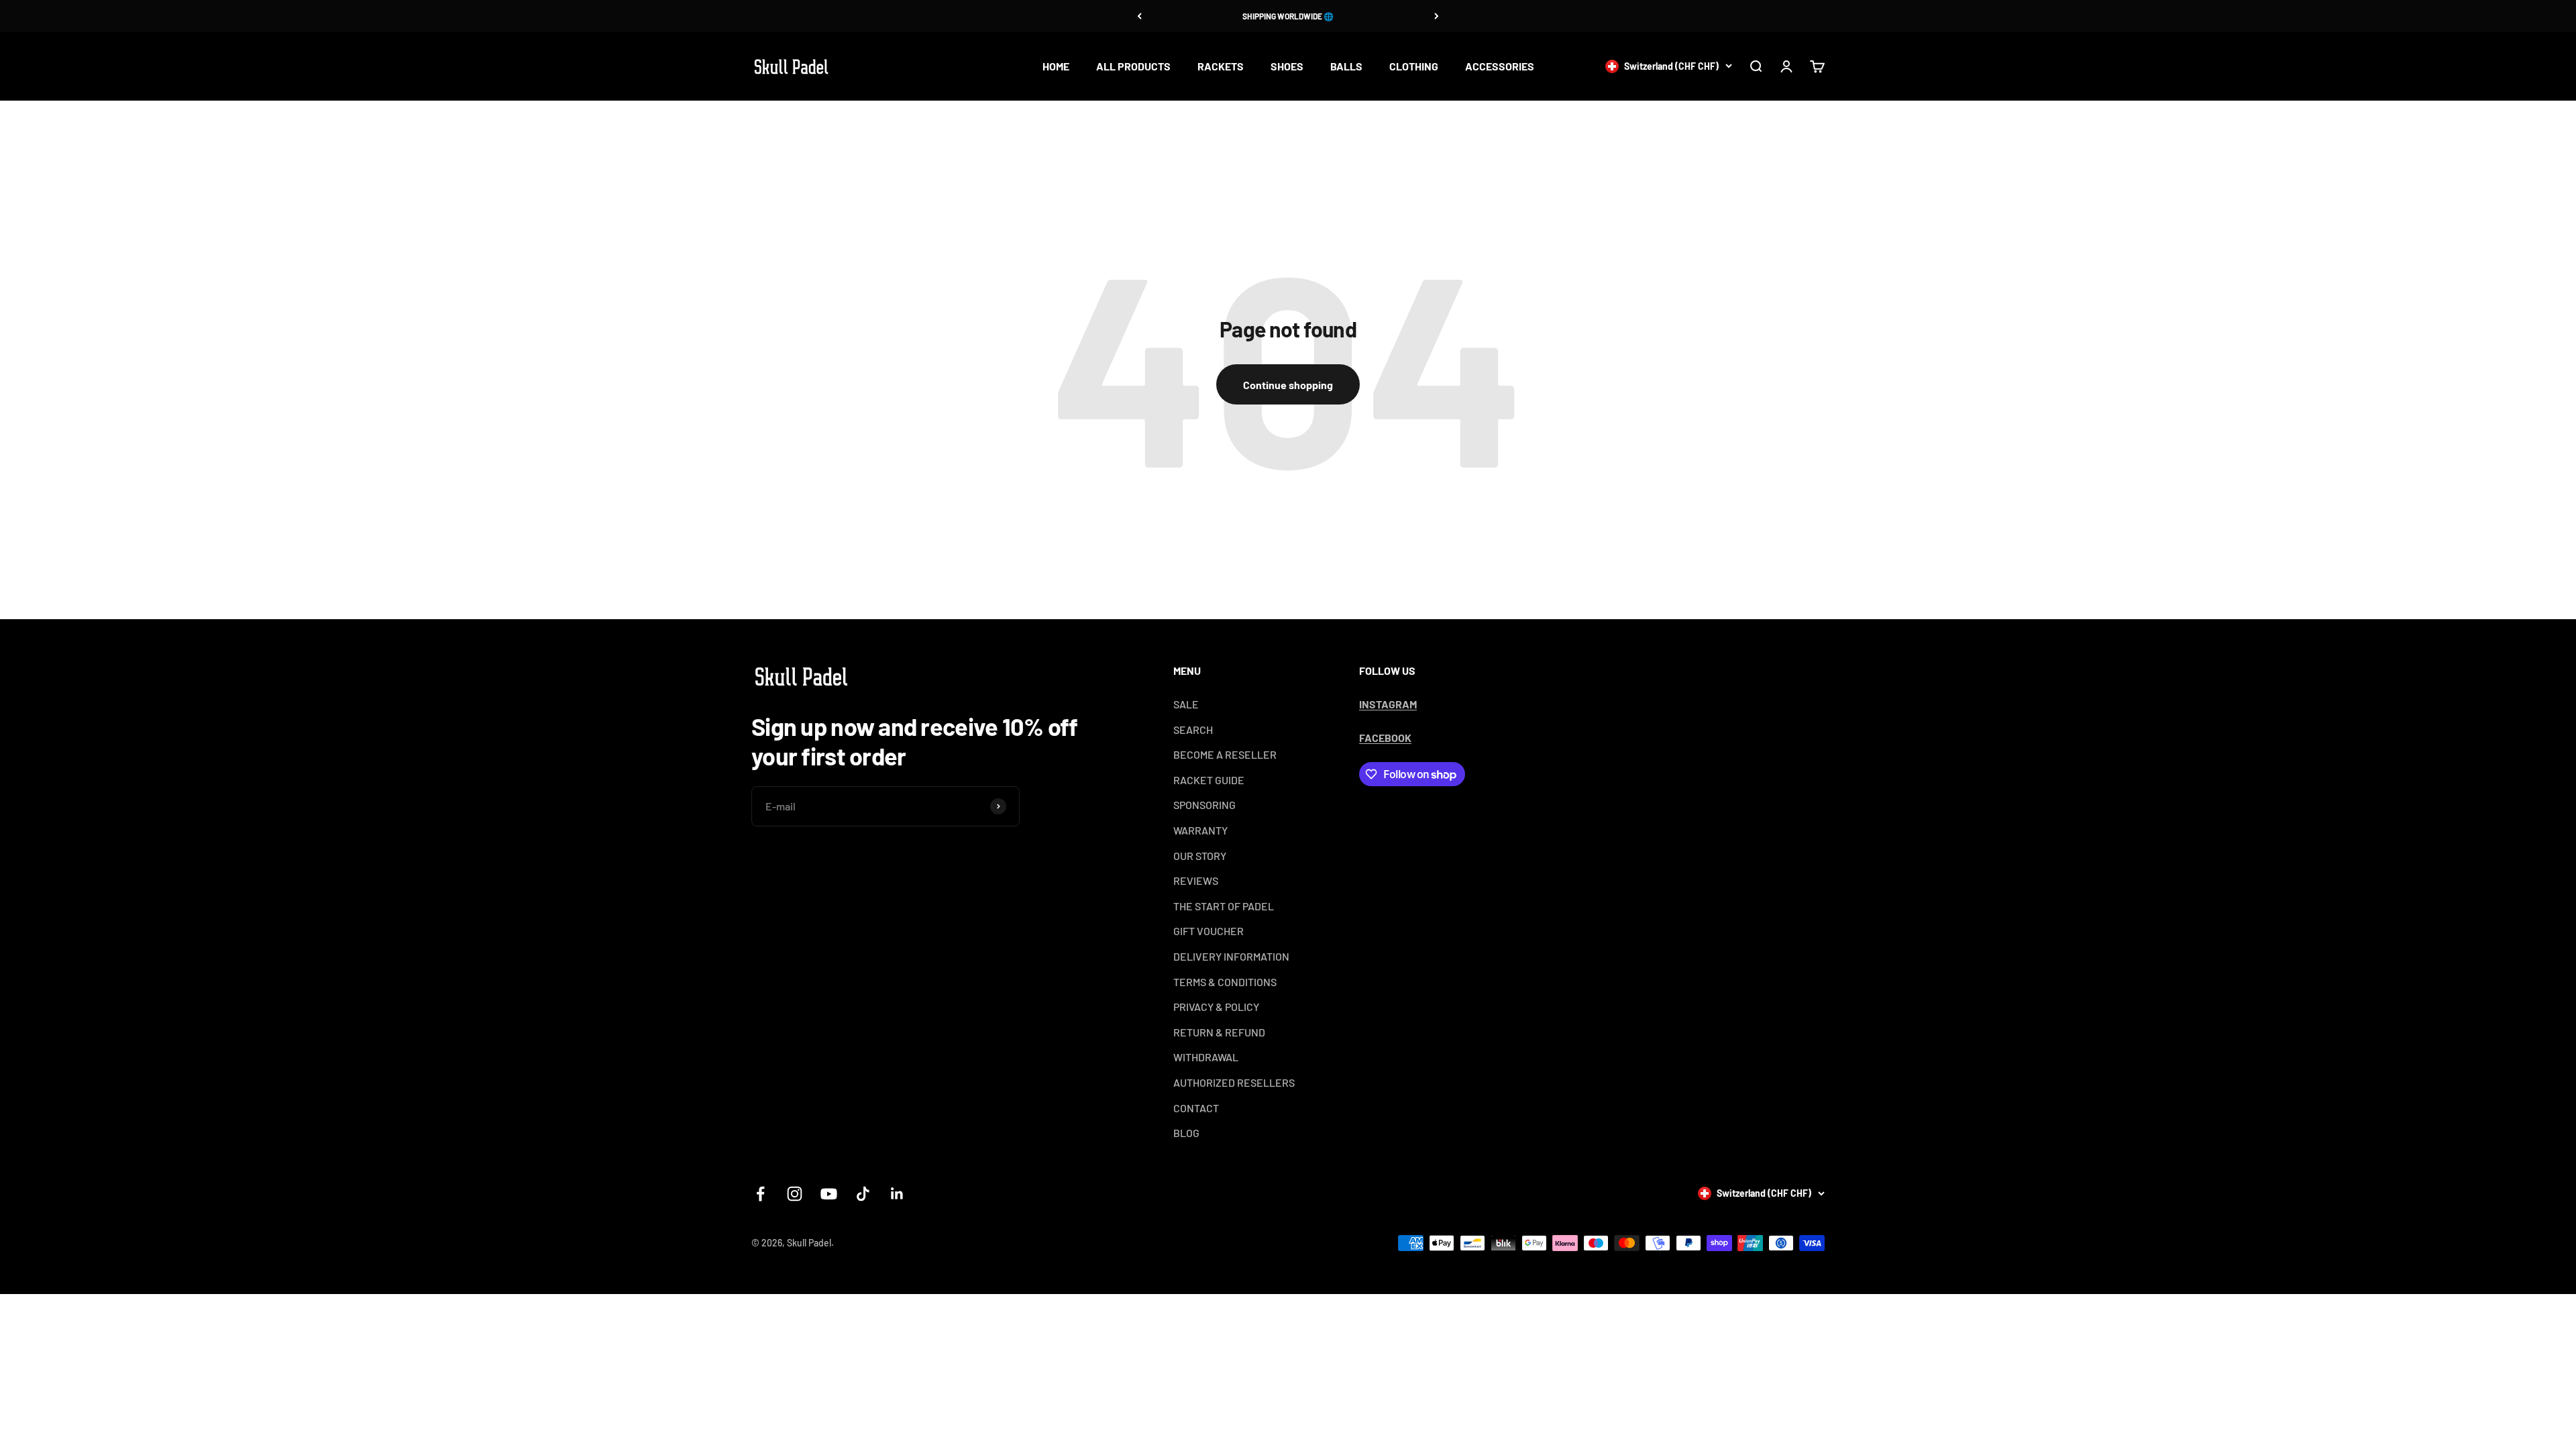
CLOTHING (1414, 66)
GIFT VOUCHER (1209, 931)
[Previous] (1139, 16)
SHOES (1287, 66)
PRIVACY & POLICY (1216, 1007)
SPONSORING (1204, 805)
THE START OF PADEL (1224, 906)
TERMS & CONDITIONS (1225, 982)
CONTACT (1196, 1108)
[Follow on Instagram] (795, 1194)
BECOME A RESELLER (1225, 754)
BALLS (1346, 66)
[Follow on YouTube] (829, 1194)
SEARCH (1193, 730)
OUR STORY (1200, 856)
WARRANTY (1200, 830)
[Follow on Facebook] (760, 1194)
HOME (1056, 66)
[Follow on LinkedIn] (897, 1194)
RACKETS (1221, 66)
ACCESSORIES (1500, 66)
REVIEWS (1196, 880)
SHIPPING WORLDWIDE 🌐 (1288, 16)
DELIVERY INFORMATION (1231, 956)
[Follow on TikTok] (863, 1194)
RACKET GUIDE (1209, 780)
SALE (1186, 704)
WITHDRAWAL (1206, 1057)
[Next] (1437, 16)
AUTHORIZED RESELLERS (1234, 1082)
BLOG (1186, 1133)
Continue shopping (1288, 385)
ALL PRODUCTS (1133, 66)
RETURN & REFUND (1219, 1032)
